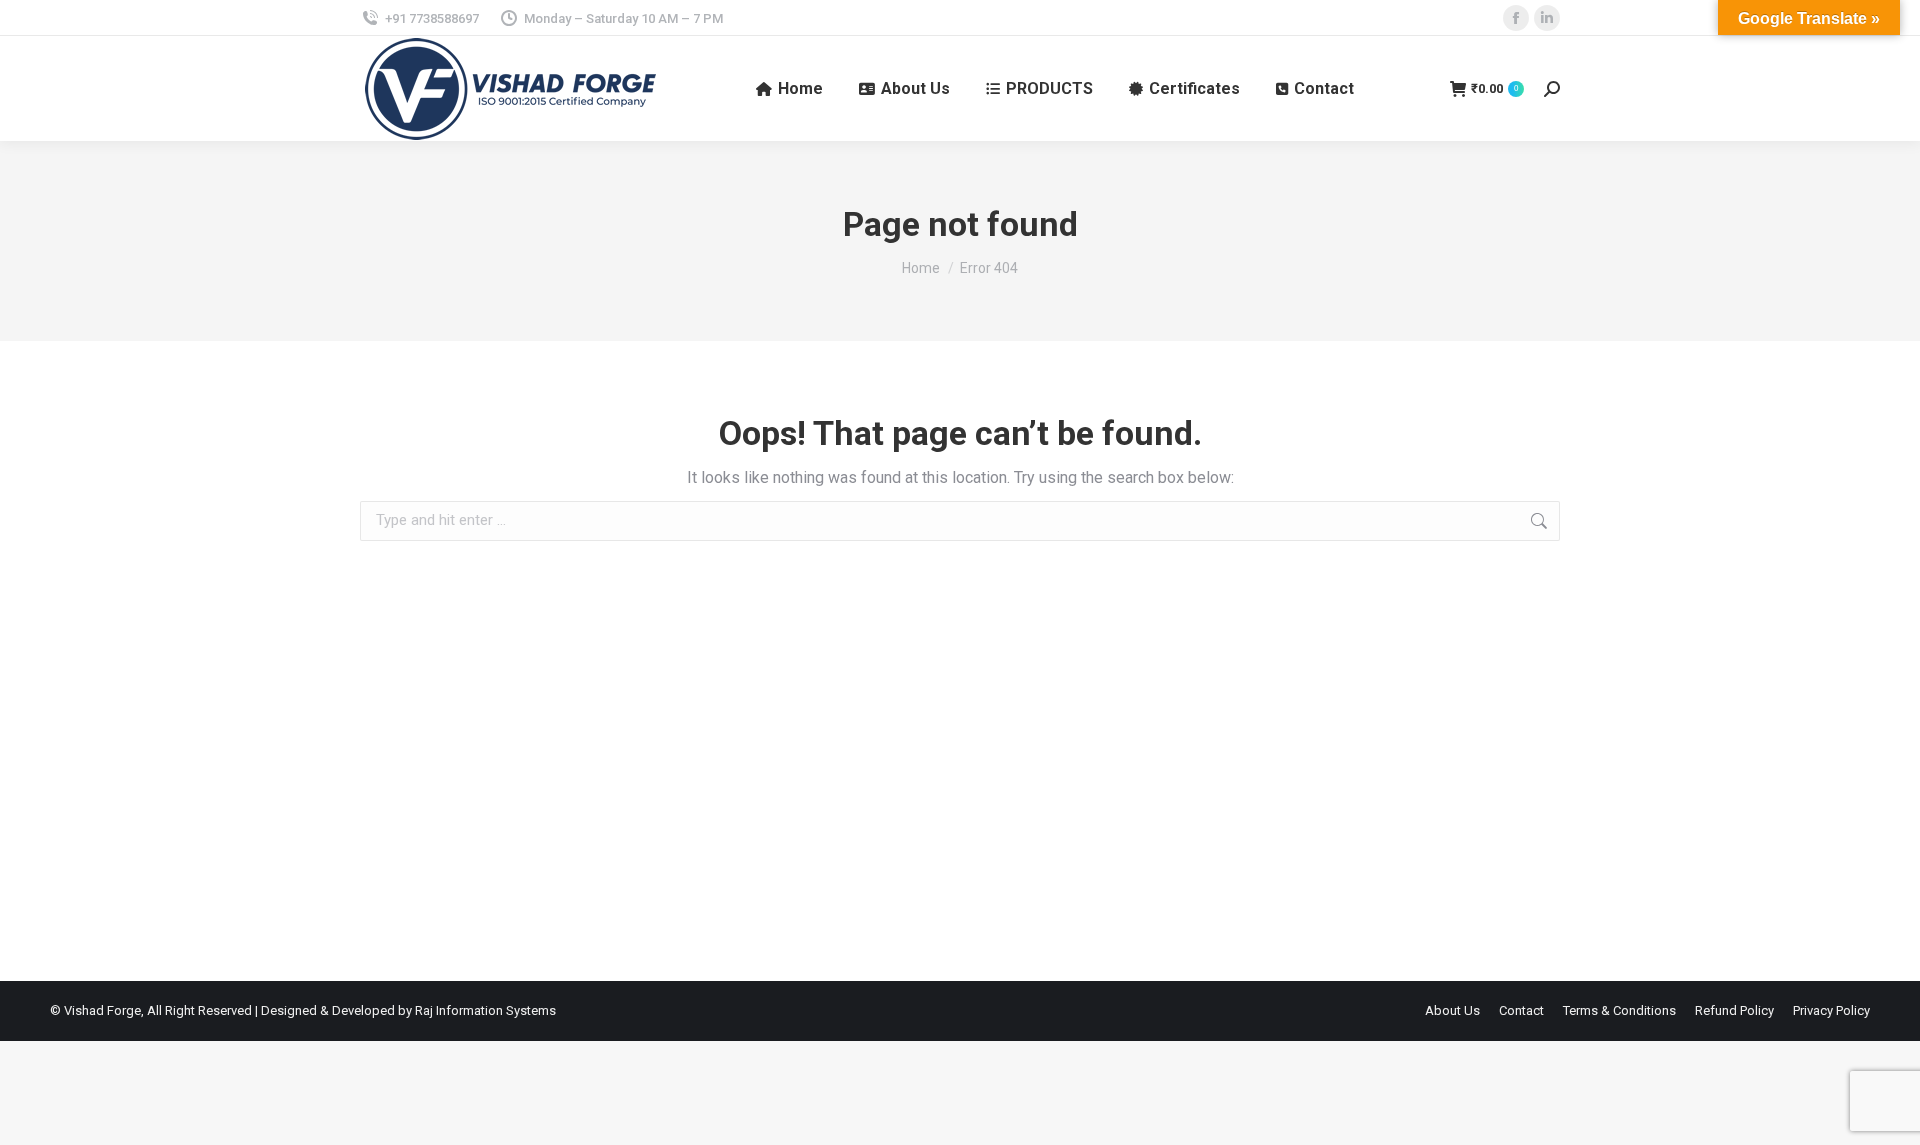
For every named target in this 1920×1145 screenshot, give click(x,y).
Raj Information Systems (485, 1010)
